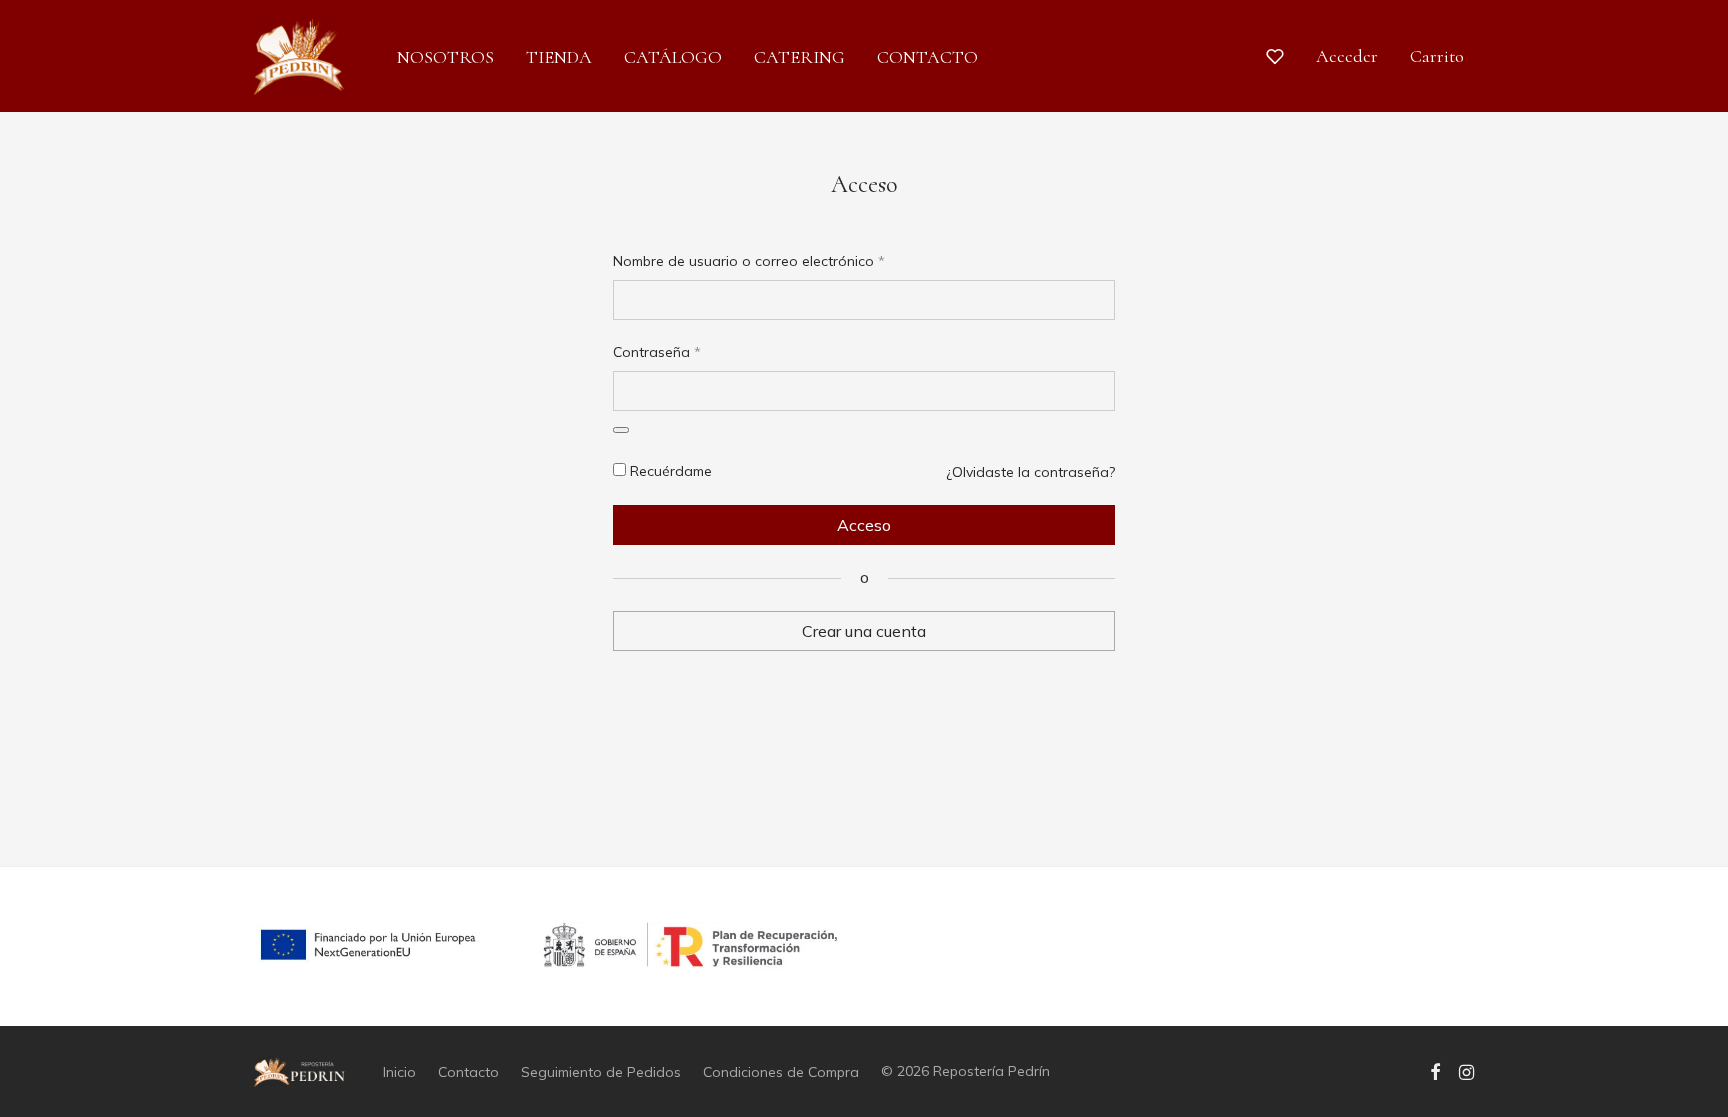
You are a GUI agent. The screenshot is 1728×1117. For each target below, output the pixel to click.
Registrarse (864, 662)
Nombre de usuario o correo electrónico (749, 260)
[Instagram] (1466, 1071)
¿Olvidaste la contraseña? (1030, 472)
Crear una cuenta (864, 631)
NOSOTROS (445, 57)
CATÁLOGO (673, 57)
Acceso (864, 525)
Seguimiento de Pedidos (601, 1072)
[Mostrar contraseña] (621, 430)
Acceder (1347, 56)
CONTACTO (927, 57)
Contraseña (657, 351)
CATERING (799, 57)
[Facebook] (1435, 1071)
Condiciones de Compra (781, 1072)
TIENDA (559, 57)
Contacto (468, 1072)
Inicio (399, 1072)
